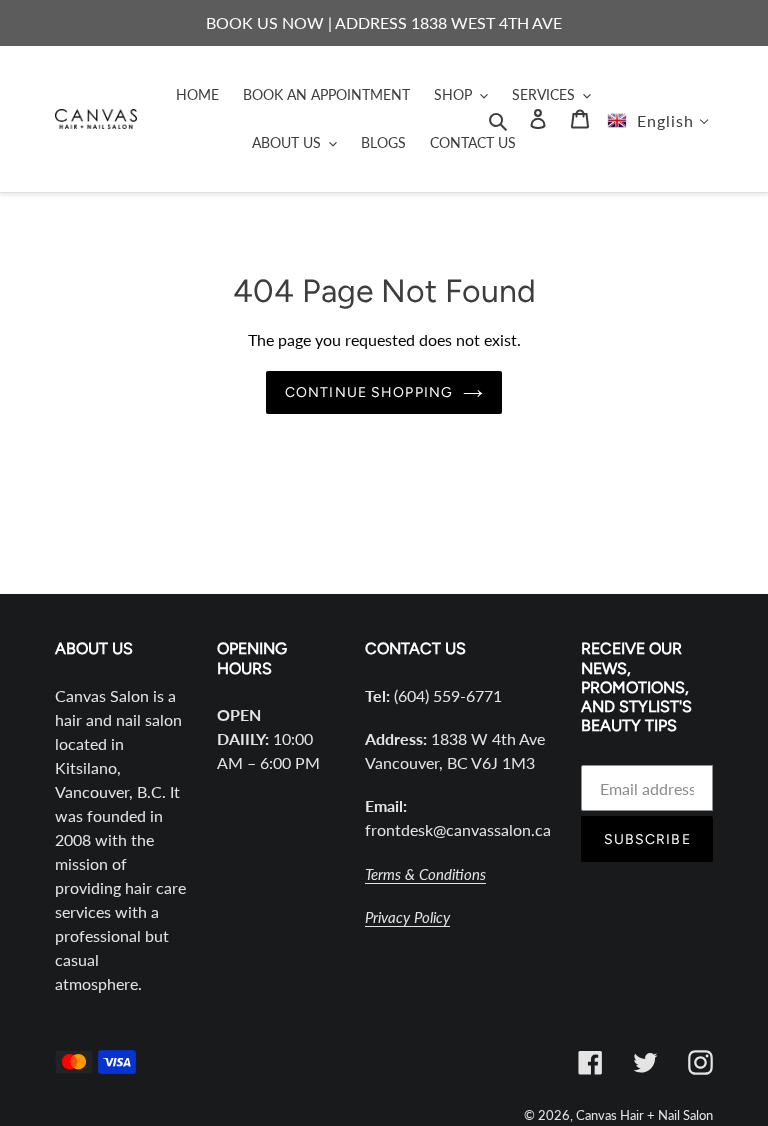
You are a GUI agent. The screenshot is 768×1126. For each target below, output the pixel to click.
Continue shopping (369, 392)
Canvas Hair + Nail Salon (644, 1115)
